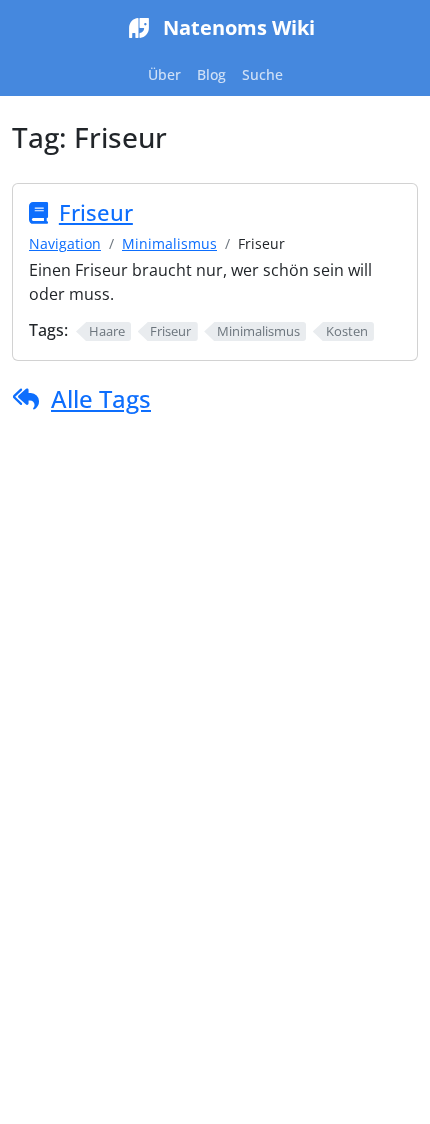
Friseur (96, 212)
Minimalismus (169, 243)
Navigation (65, 243)
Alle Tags (101, 398)
